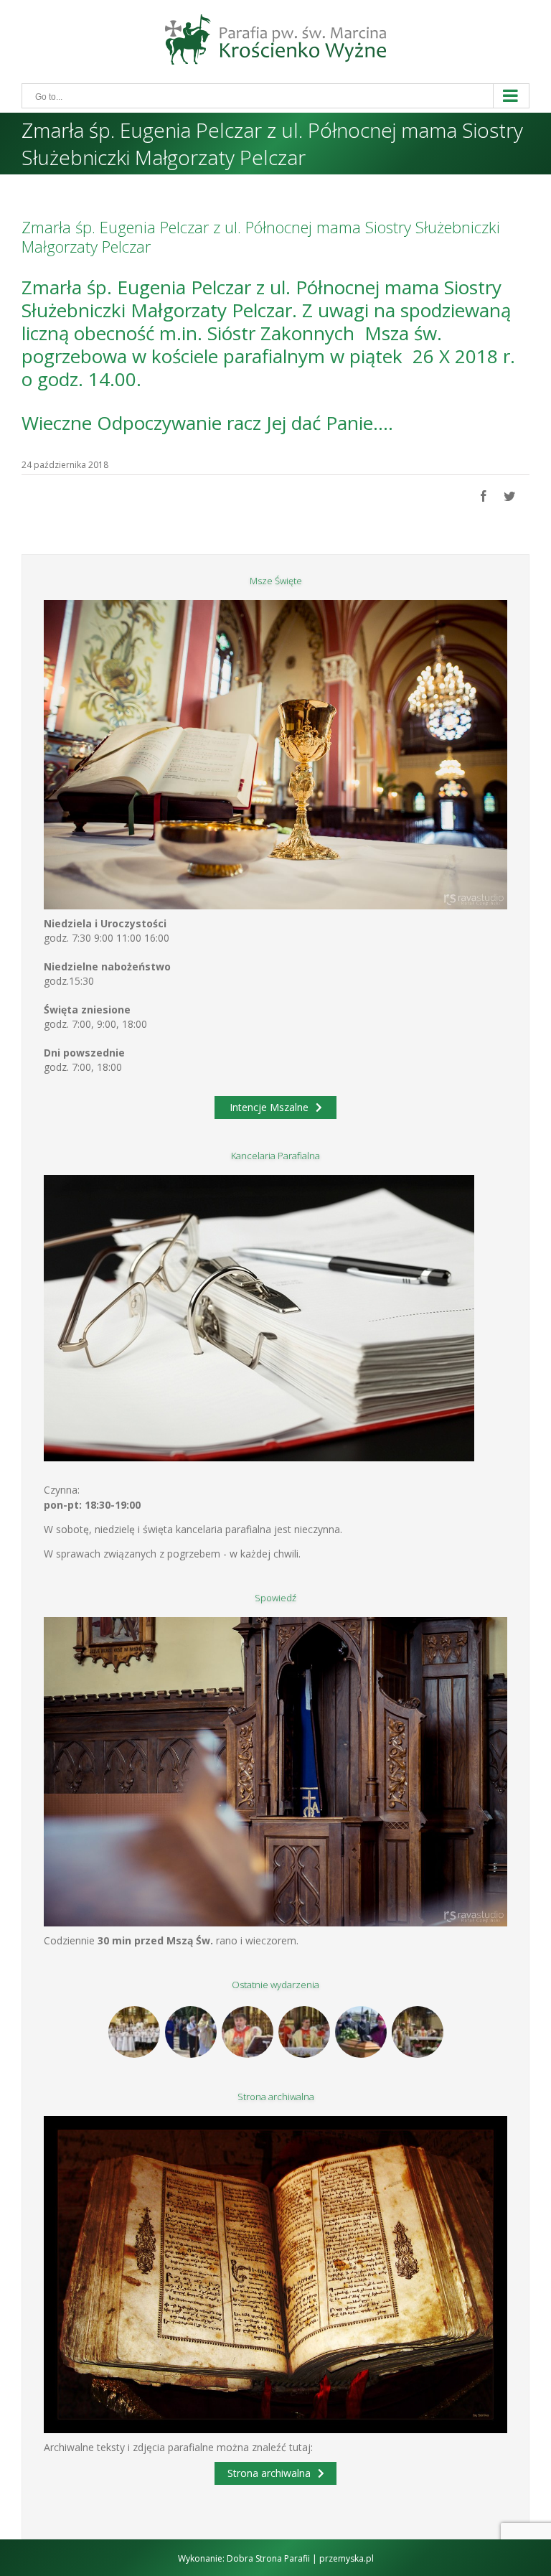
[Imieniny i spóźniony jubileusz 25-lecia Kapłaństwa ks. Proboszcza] (247, 2032)
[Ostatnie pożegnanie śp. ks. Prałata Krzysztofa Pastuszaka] (361, 2032)
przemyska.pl (347, 2558)
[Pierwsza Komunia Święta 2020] (134, 2032)
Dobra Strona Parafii (268, 2558)
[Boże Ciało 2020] (190, 2032)
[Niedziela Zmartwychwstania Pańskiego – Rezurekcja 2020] (417, 2032)
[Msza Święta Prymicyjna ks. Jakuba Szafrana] (304, 2032)
